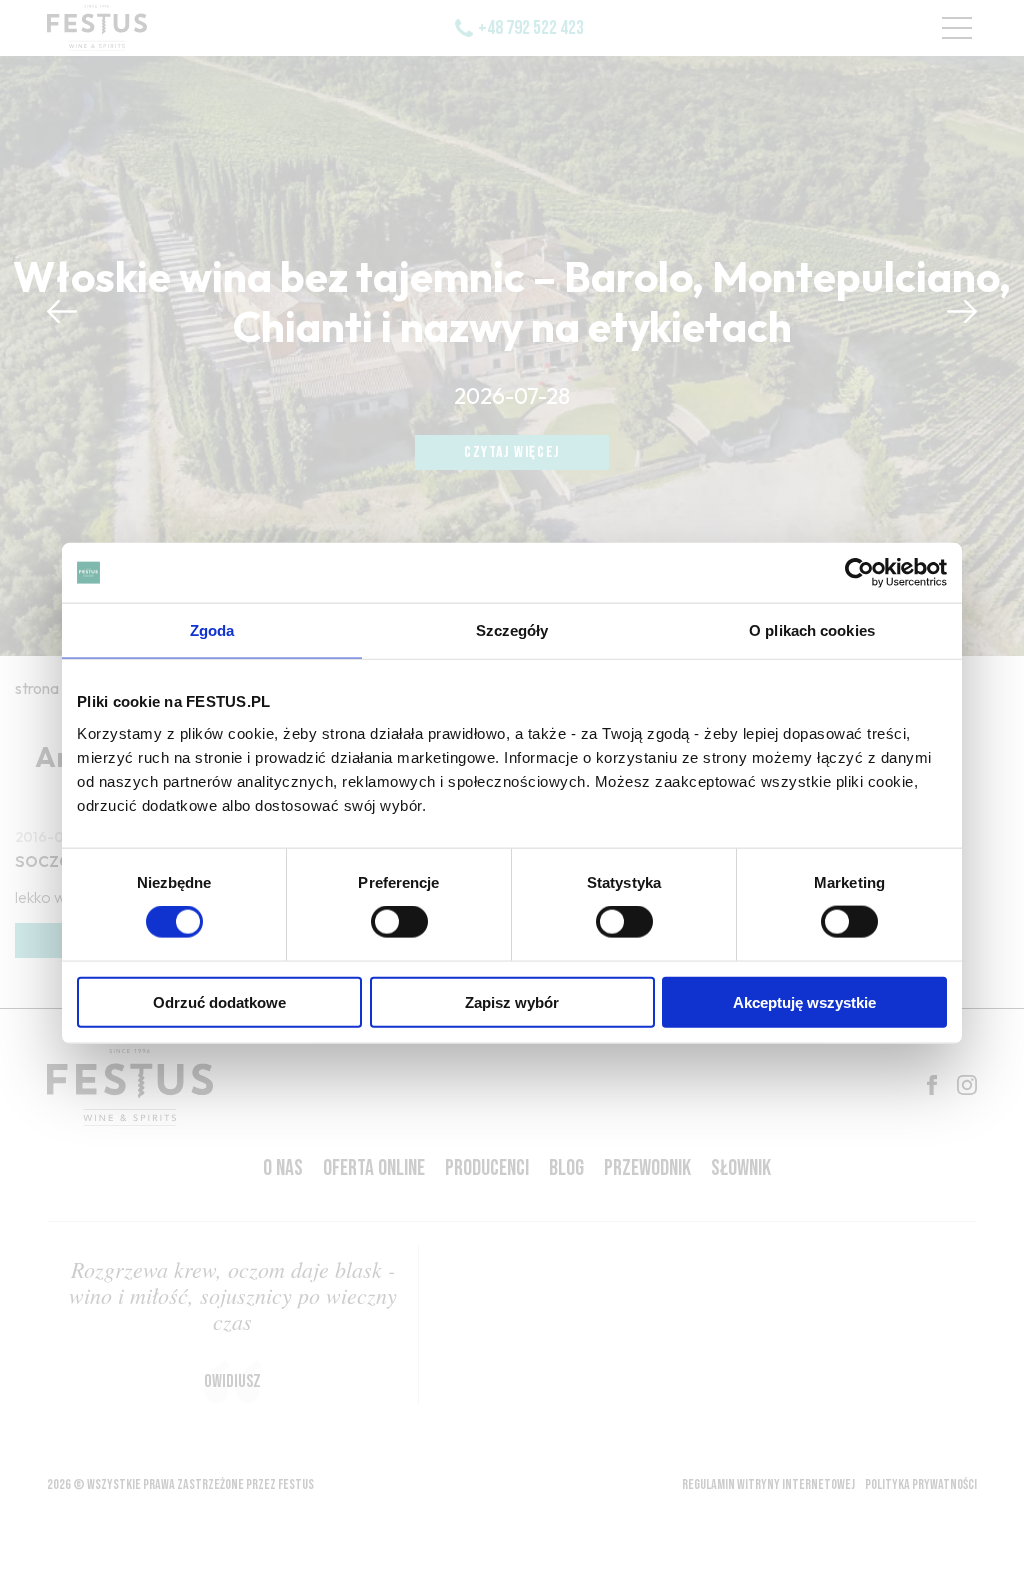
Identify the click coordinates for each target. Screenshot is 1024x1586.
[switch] (399, 922)
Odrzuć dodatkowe (219, 1001)
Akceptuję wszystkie (804, 1001)
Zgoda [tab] (212, 630)
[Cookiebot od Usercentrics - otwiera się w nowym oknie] (859, 573)
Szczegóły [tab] (512, 630)
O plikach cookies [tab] (812, 630)
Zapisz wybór (512, 1001)
